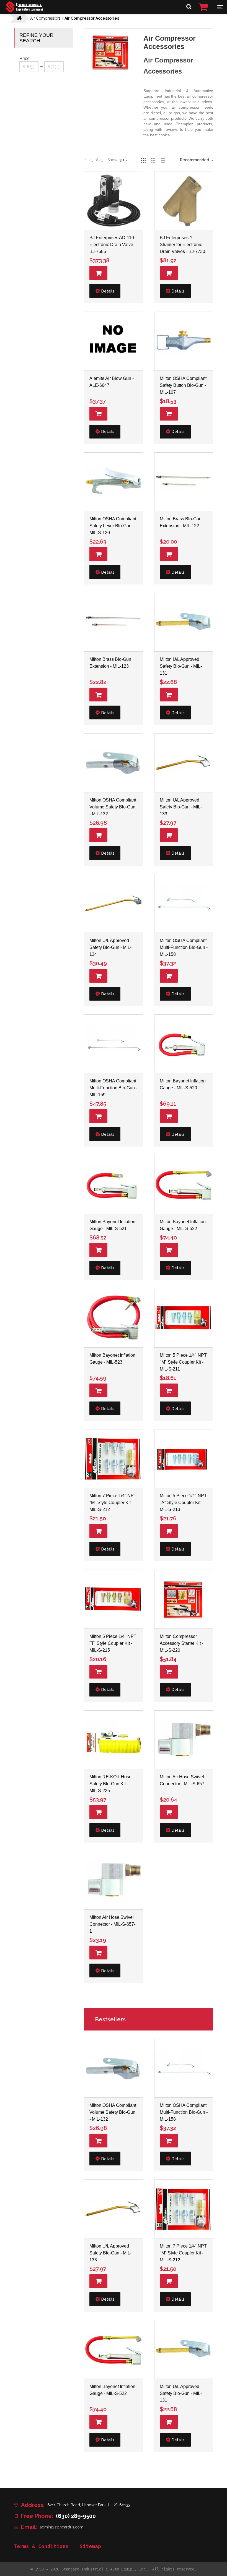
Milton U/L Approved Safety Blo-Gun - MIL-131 (181, 666)
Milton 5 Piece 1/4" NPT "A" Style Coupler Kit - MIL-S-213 (183, 1503)
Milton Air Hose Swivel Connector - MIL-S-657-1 (112, 1924)
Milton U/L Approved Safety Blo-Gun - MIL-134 (110, 947)
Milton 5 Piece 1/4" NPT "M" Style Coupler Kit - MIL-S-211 (183, 1362)
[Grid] (143, 160)
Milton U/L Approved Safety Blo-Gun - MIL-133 (181, 807)
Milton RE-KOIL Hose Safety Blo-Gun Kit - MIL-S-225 (110, 1784)
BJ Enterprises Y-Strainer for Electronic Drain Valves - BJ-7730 (182, 245)
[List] (153, 160)
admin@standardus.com (62, 2527)
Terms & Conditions (41, 2546)
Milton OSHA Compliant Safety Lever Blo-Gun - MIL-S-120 (113, 526)
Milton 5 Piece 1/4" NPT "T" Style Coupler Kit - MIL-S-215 (113, 1643)
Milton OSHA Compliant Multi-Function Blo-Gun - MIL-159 (113, 1088)
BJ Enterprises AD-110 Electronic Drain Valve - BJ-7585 (113, 245)
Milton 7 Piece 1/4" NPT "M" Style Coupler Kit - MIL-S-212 (113, 1503)
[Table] (163, 160)
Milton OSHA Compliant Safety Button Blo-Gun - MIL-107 (183, 385)
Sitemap (90, 2546)
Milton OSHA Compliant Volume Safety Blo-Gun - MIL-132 (113, 807)
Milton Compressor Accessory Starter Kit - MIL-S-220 (181, 1643)
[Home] (24, 11)
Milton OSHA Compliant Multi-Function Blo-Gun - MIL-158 (184, 947)
